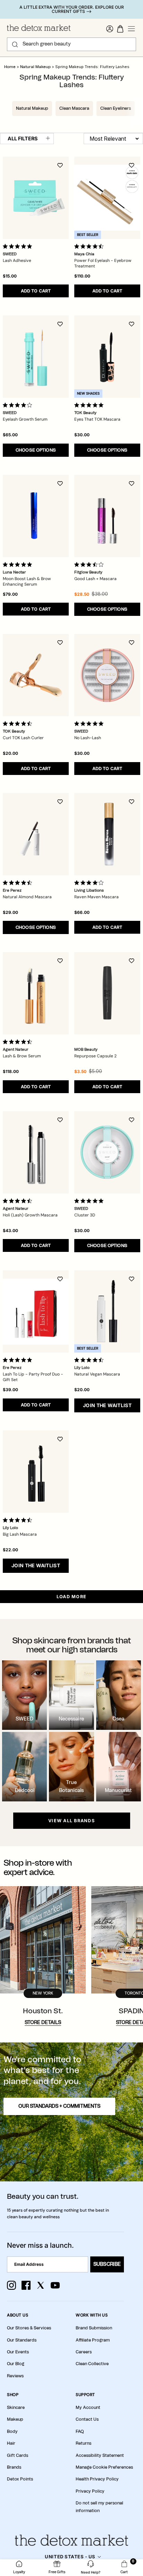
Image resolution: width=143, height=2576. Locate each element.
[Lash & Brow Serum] (36, 993)
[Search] (15, 44)
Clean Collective (92, 2364)
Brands (14, 2467)
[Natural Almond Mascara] (36, 834)
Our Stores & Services (29, 2328)
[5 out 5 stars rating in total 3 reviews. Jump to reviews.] (19, 246)
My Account (88, 2408)
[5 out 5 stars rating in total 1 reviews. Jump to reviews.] (19, 1360)
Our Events (18, 2352)
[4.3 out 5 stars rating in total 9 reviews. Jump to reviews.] (19, 1201)
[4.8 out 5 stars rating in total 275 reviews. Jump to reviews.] (19, 564)
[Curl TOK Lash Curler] (36, 675)
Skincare (16, 2408)
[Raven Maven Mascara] (107, 834)
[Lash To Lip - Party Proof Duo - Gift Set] (36, 1311)
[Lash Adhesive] (36, 198)
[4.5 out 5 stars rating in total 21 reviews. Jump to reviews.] (90, 246)
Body (12, 2431)
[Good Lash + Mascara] (107, 516)
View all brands (71, 1821)
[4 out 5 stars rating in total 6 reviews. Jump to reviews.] (90, 883)
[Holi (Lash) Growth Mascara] (36, 1152)
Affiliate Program (93, 2340)
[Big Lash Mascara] (36, 1472)
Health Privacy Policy (97, 2479)
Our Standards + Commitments (59, 2106)
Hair (11, 2443)
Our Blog (16, 2364)
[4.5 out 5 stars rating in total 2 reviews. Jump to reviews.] (19, 1042)
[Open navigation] (132, 29)
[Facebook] (26, 2285)
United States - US (70, 2557)
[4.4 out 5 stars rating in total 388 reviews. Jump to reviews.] (90, 1360)
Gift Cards (18, 2455)
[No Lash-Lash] (107, 675)
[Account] (110, 29)
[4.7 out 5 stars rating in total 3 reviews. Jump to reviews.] (19, 724)
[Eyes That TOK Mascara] (107, 357)
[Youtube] (55, 2285)
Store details (43, 2023)
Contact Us (87, 2419)
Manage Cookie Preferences (104, 2467)
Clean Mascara (74, 108)
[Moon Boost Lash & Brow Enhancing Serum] (36, 516)
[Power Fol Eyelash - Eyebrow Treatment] (107, 198)
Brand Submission (94, 2328)
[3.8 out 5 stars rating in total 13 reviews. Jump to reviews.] (19, 405)
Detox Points (20, 2479)
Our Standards (22, 2340)
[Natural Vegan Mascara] (107, 1311)
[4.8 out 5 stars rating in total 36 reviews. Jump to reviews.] (90, 405)
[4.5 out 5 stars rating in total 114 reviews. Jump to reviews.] (19, 1520)
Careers (84, 2352)
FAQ (80, 2431)
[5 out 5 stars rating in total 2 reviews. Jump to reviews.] (90, 724)
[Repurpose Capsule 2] (107, 993)
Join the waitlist (107, 1405)
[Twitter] (41, 2285)
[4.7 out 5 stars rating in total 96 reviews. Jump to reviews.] (19, 883)
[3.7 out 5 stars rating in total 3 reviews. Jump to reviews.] (90, 564)
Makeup (15, 2419)
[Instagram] (11, 2285)
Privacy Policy (90, 2491)
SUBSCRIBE (107, 2264)
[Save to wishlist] (60, 165)
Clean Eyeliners (116, 108)
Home (10, 67)
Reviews (15, 2376)
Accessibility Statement (100, 2455)
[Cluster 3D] (107, 1152)
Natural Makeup (36, 67)
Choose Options (36, 450)
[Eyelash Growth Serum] (36, 357)
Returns (83, 2443)
